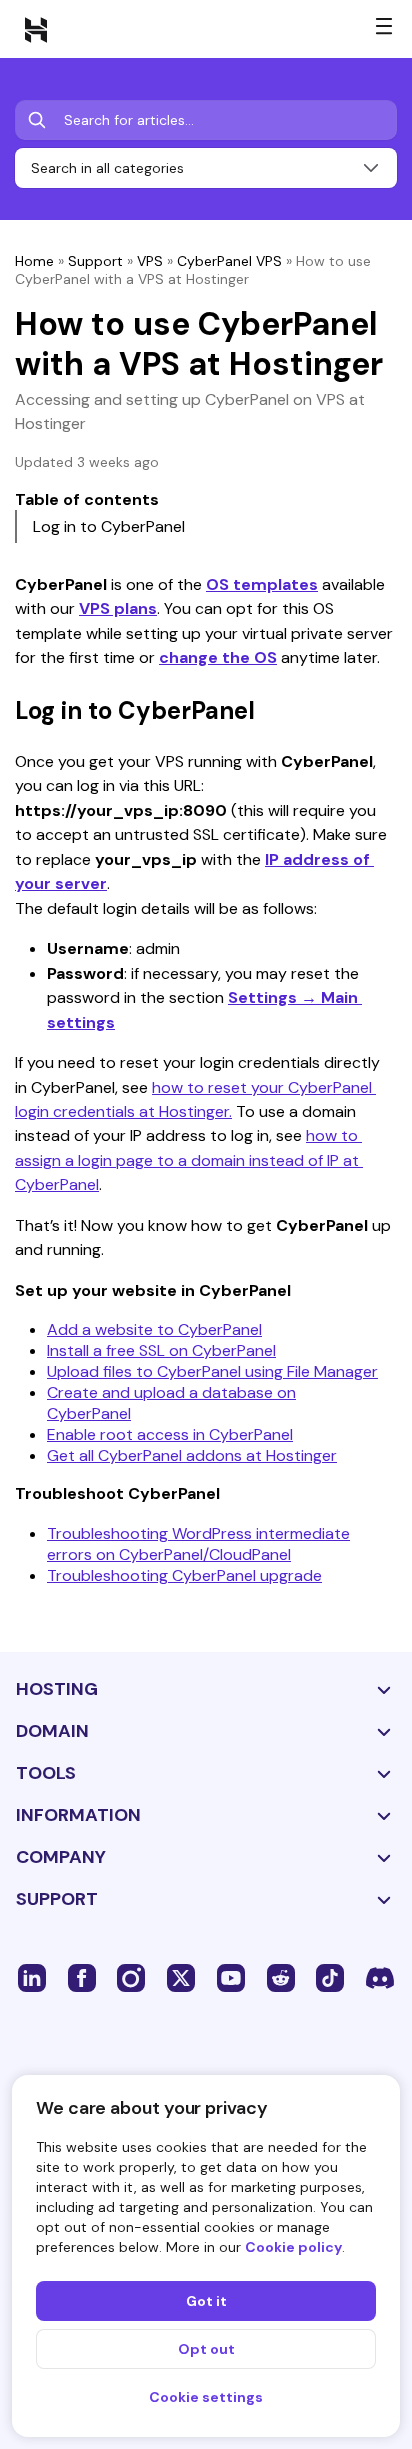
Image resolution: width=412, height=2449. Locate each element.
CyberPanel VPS (229, 261)
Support (95, 261)
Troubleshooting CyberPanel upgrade (184, 1575)
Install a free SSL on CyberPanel (161, 1350)
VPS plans (118, 608)
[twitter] (181, 1977)
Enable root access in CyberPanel (170, 1434)
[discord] (380, 1977)
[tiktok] (330, 1977)
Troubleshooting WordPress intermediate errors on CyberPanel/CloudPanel (198, 1544)
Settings (264, 997)
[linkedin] (32, 1977)
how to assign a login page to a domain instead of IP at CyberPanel (189, 1160)
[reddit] (281, 1977)
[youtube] (231, 1977)
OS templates (262, 584)
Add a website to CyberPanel (154, 1329)
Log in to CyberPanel (109, 526)
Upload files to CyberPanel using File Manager (212, 1371)
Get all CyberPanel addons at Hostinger (192, 1455)
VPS (150, 261)
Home (34, 261)
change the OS (218, 657)
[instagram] (131, 1977)
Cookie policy (293, 2247)
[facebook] (82, 1977)
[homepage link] (36, 29)
